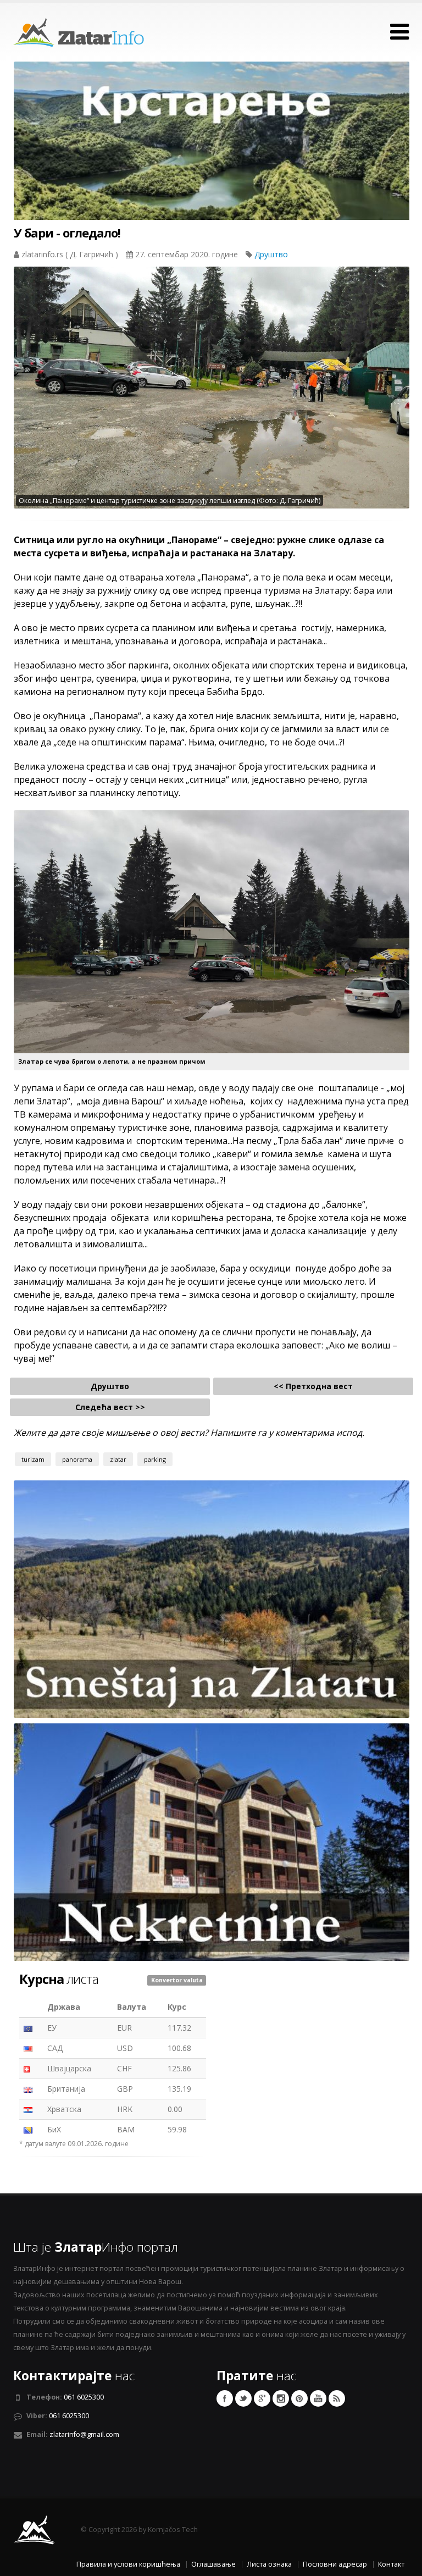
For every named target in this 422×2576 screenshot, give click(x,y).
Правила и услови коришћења (128, 2564)
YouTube (318, 2398)
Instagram (281, 2398)
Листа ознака (269, 2564)
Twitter (243, 2398)
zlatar (118, 1459)
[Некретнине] (212, 1841)
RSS (337, 2398)
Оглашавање (213, 2564)
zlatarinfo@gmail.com (84, 2434)
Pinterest (299, 2398)
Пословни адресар (335, 2564)
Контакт (391, 2564)
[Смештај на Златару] (212, 1598)
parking (155, 1459)
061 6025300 (84, 2397)
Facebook (225, 2398)
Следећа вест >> (110, 1407)
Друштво (271, 254)
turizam (33, 1459)
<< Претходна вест (313, 1386)
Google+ (262, 2398)
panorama (77, 1459)
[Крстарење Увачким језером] (212, 161)
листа (59, 1979)
